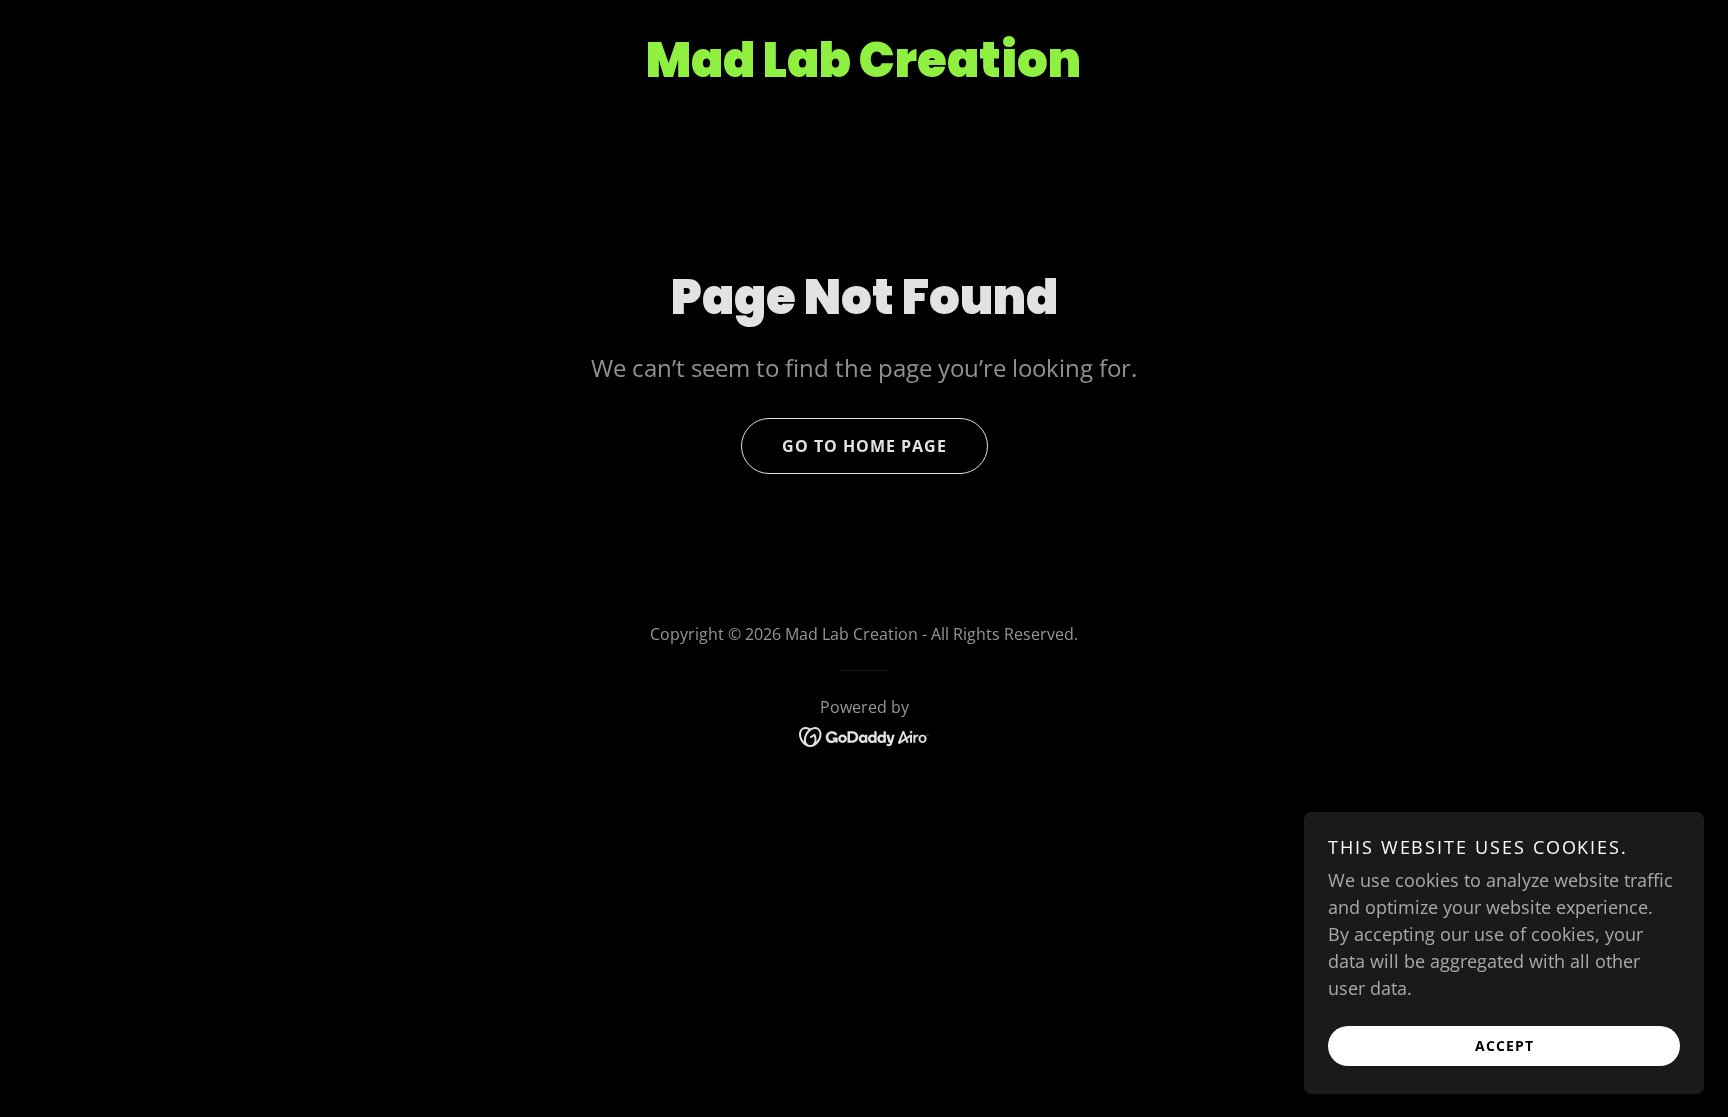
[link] (864, 736)
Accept (1504, 1045)
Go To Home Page (864, 446)
